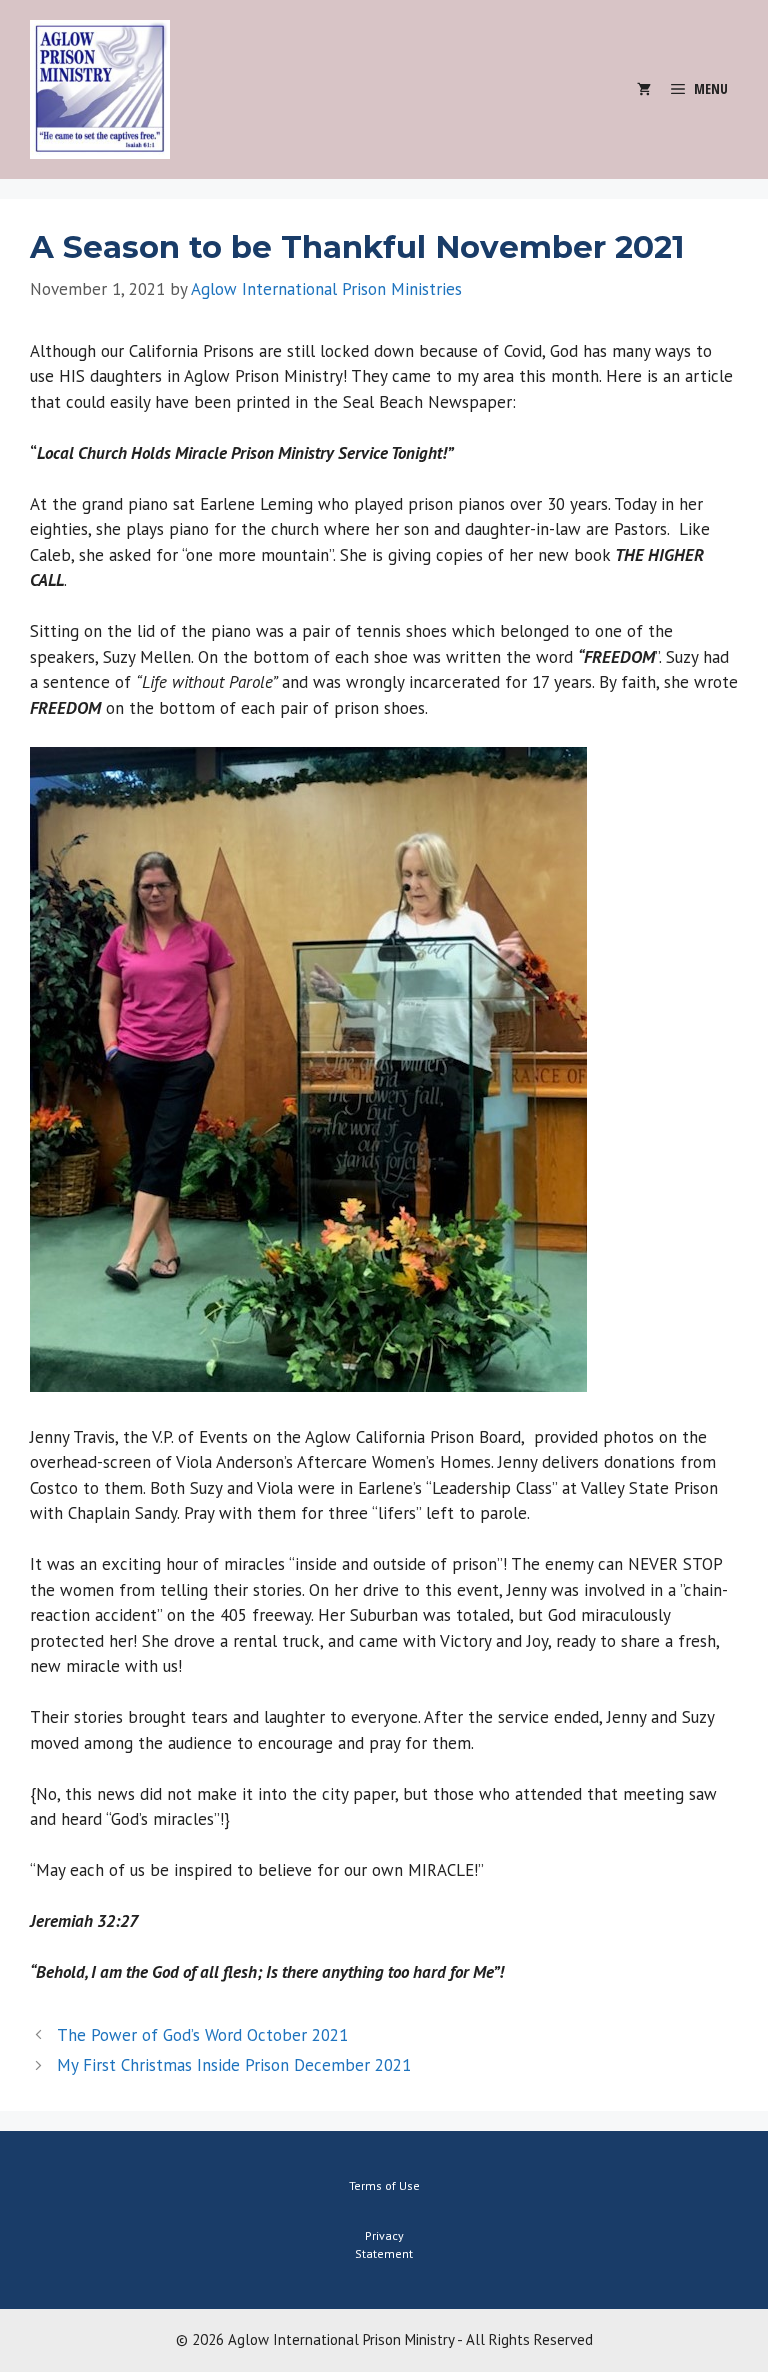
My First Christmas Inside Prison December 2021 (234, 2065)
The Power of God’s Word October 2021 (202, 2035)
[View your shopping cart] (644, 89)
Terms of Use (384, 2185)
